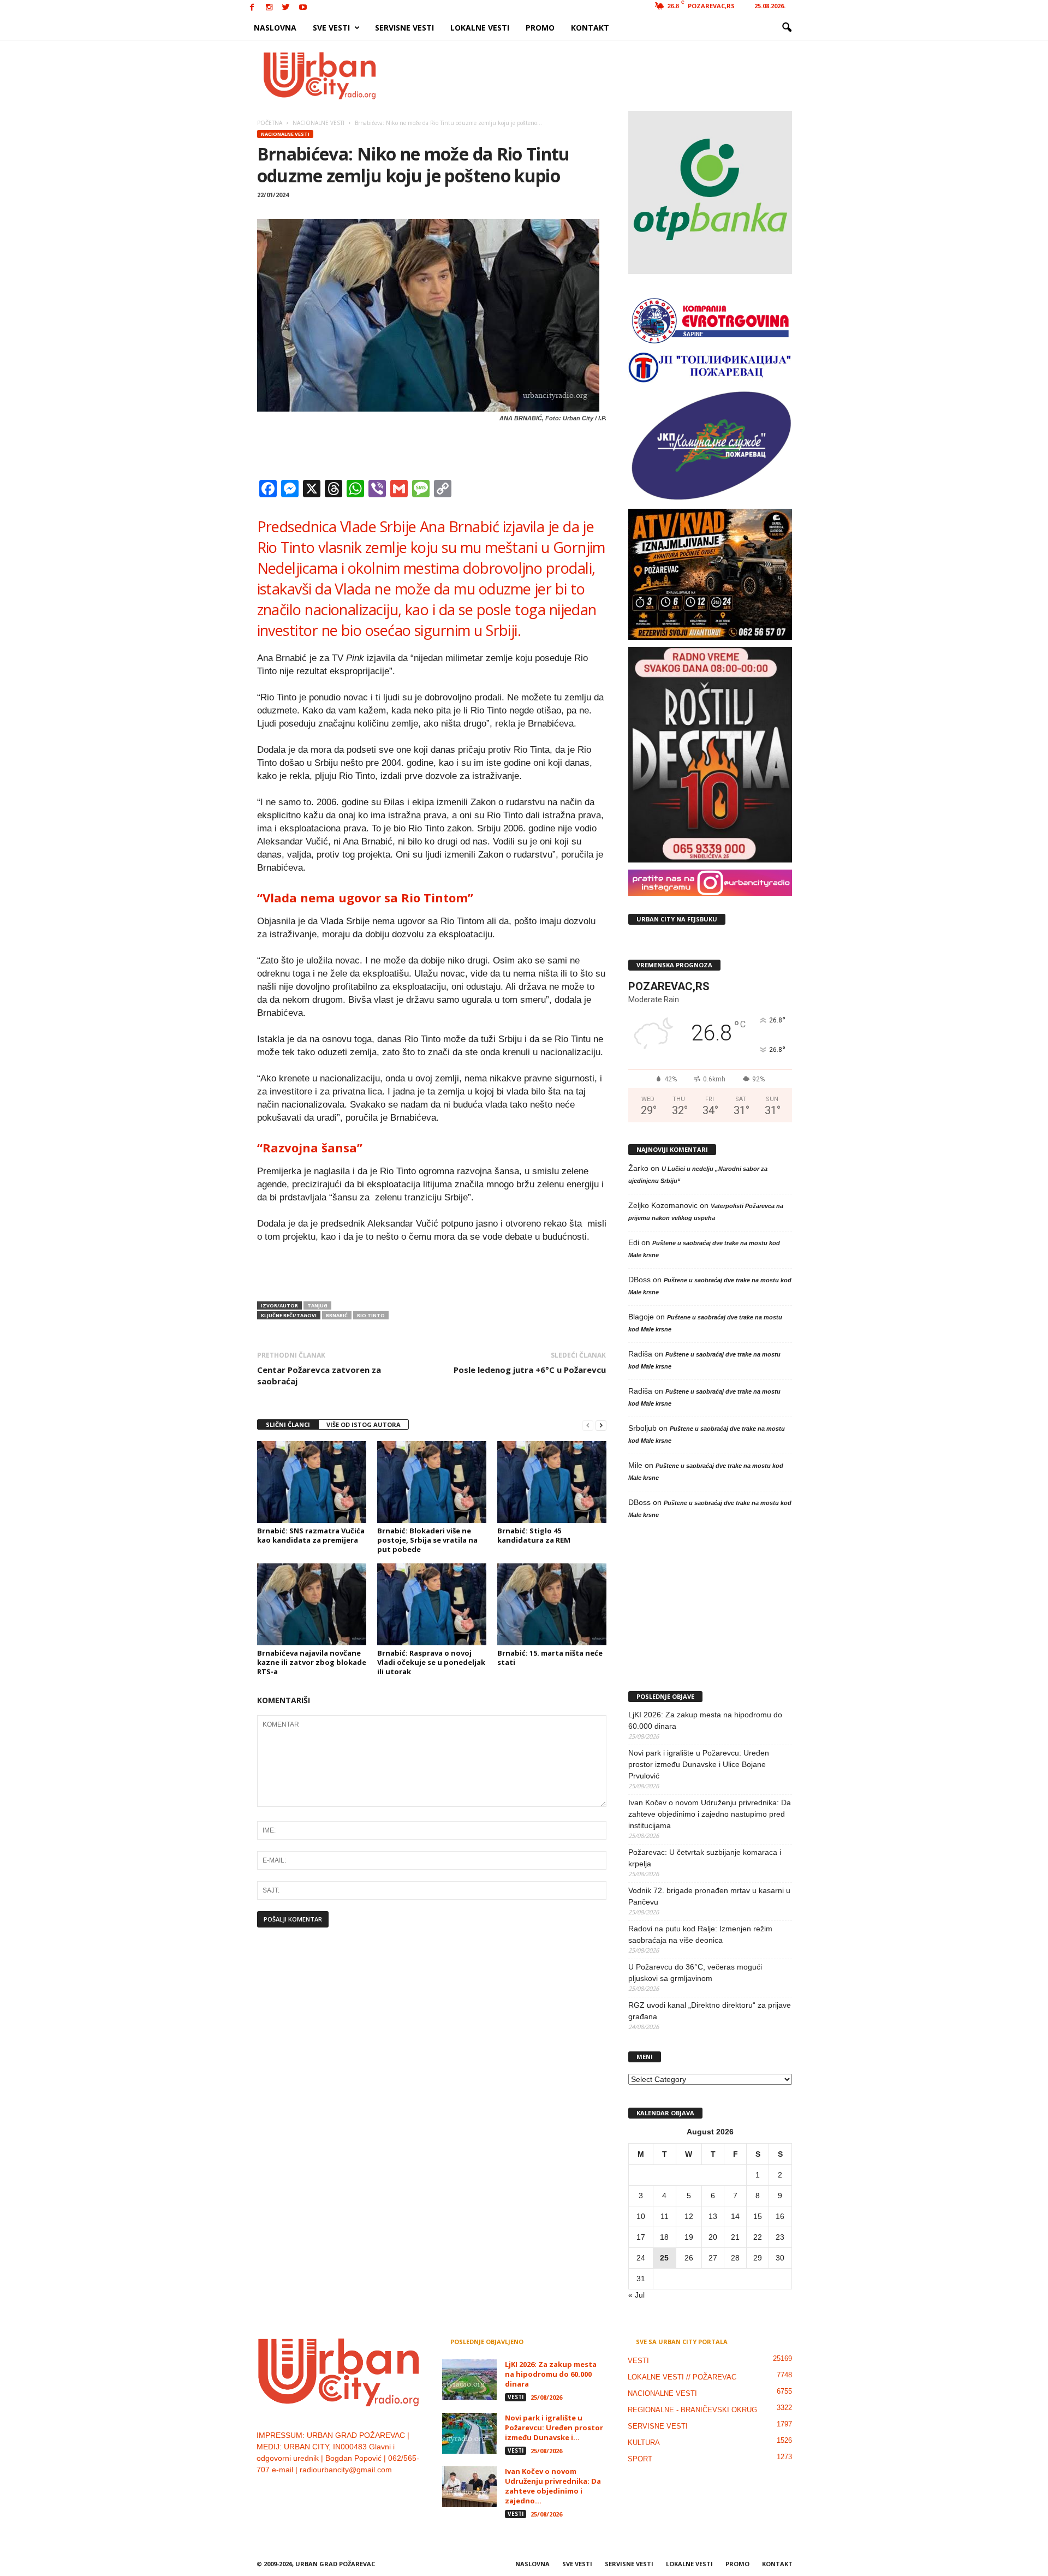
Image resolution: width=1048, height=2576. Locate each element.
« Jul (636, 2295)
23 (780, 2237)
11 (665, 2216)
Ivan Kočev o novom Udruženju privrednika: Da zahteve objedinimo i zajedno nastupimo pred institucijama (710, 1814)
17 (641, 2237)
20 (713, 2237)
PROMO (540, 28)
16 (780, 2216)
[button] (787, 28)
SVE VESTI (331, 28)
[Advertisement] (604, 75)
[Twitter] (286, 8)
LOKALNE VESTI (480, 28)
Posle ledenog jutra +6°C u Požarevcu (530, 1370)
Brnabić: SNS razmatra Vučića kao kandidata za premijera (311, 1535)
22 (758, 2237)
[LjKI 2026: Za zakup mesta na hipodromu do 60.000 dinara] (469, 2380)
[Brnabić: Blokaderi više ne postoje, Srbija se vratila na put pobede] (432, 1482)
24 (641, 2258)
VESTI (516, 2397)
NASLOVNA (275, 28)
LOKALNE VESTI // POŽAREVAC (682, 2377)
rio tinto (371, 1315)
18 (664, 2237)
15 (758, 2216)
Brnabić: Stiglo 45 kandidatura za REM (534, 1535)
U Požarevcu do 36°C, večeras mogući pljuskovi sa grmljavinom (695, 1973)
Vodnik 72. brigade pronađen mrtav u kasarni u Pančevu (709, 1896)
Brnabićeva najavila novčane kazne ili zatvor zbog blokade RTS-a (312, 1662)
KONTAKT (590, 28)
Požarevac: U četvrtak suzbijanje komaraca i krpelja (705, 1858)
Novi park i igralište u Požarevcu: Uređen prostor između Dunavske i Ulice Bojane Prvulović (699, 1764)
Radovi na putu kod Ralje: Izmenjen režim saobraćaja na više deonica (700, 1934)
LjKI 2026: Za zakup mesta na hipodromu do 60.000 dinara (705, 1720)
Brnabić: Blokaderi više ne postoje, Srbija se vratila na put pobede (427, 1540)
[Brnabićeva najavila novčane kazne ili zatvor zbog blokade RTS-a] (312, 1604)
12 (689, 2216)
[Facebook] (252, 8)
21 (735, 2237)
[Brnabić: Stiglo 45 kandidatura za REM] (552, 1482)
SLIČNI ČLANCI (288, 1424)
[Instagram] (269, 8)
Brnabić (337, 1315)
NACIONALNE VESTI (285, 134)
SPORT (640, 2459)
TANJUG (317, 1305)
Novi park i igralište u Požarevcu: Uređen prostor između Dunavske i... (554, 2428)
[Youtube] (303, 8)
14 (735, 2216)
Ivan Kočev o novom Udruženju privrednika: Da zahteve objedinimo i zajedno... (553, 2486)
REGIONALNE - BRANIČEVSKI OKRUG (692, 2410)
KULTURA (644, 2443)
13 (713, 2216)
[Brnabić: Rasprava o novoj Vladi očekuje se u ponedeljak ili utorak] (432, 1604)
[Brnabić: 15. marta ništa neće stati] (552, 1604)
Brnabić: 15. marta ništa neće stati (550, 1658)
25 (664, 2258)
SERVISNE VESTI (404, 28)
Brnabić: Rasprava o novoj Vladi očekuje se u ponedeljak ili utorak (431, 1662)
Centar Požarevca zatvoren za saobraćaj (319, 1375)
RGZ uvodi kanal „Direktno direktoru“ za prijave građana (710, 2011)
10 (641, 2216)
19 (689, 2237)
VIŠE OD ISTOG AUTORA (364, 1424)
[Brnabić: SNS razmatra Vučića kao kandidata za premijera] (312, 1482)
